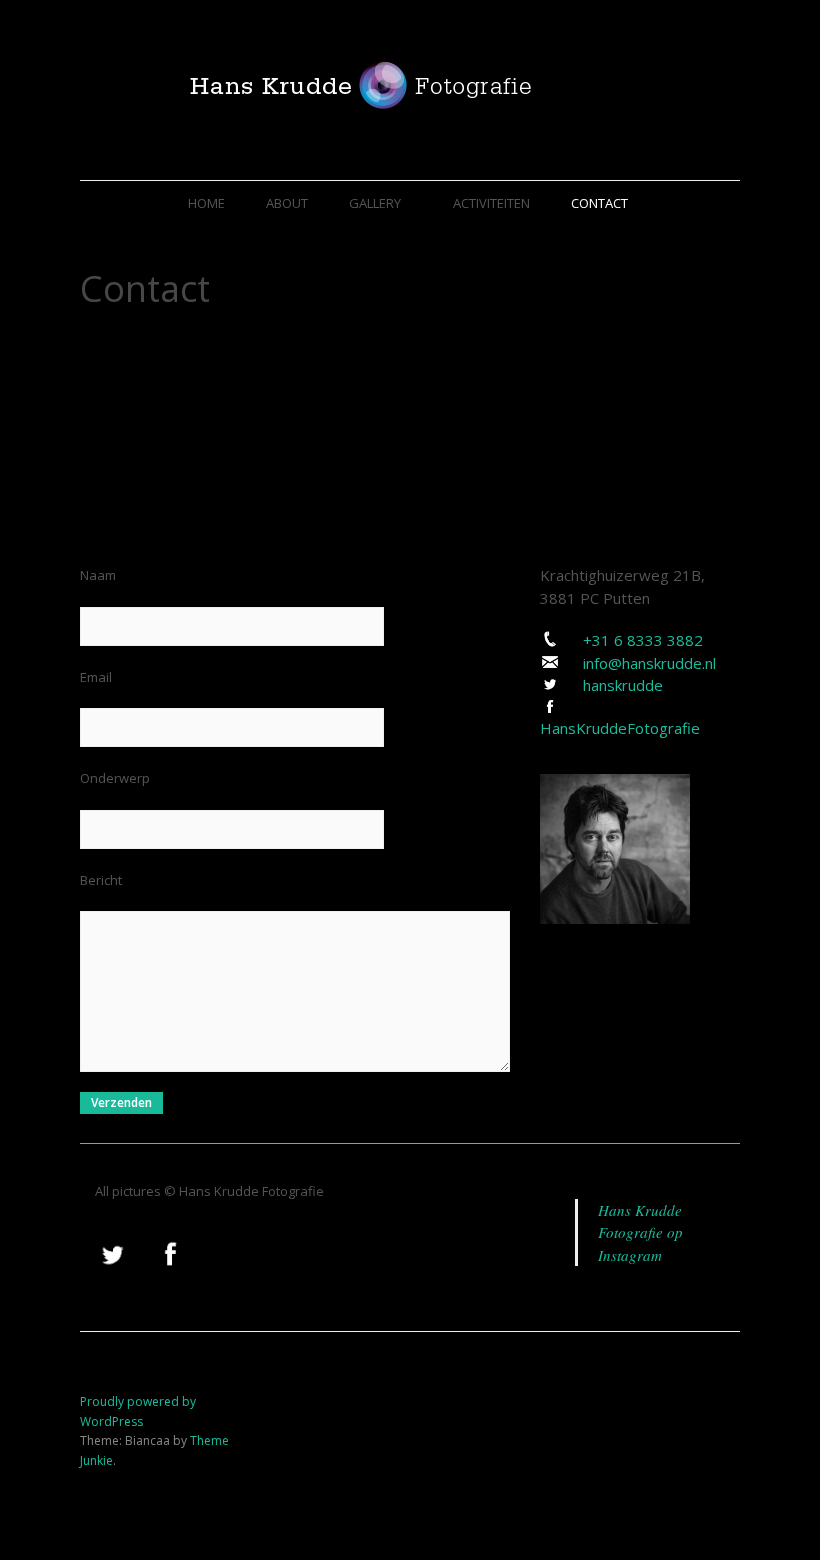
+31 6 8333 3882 (643, 640)
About (287, 203)
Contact (599, 203)
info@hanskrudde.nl (649, 663)
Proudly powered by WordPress (138, 1411)
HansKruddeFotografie (620, 728)
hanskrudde (623, 685)
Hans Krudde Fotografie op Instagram (640, 1232)
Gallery (375, 203)
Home (206, 203)
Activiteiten (491, 203)
